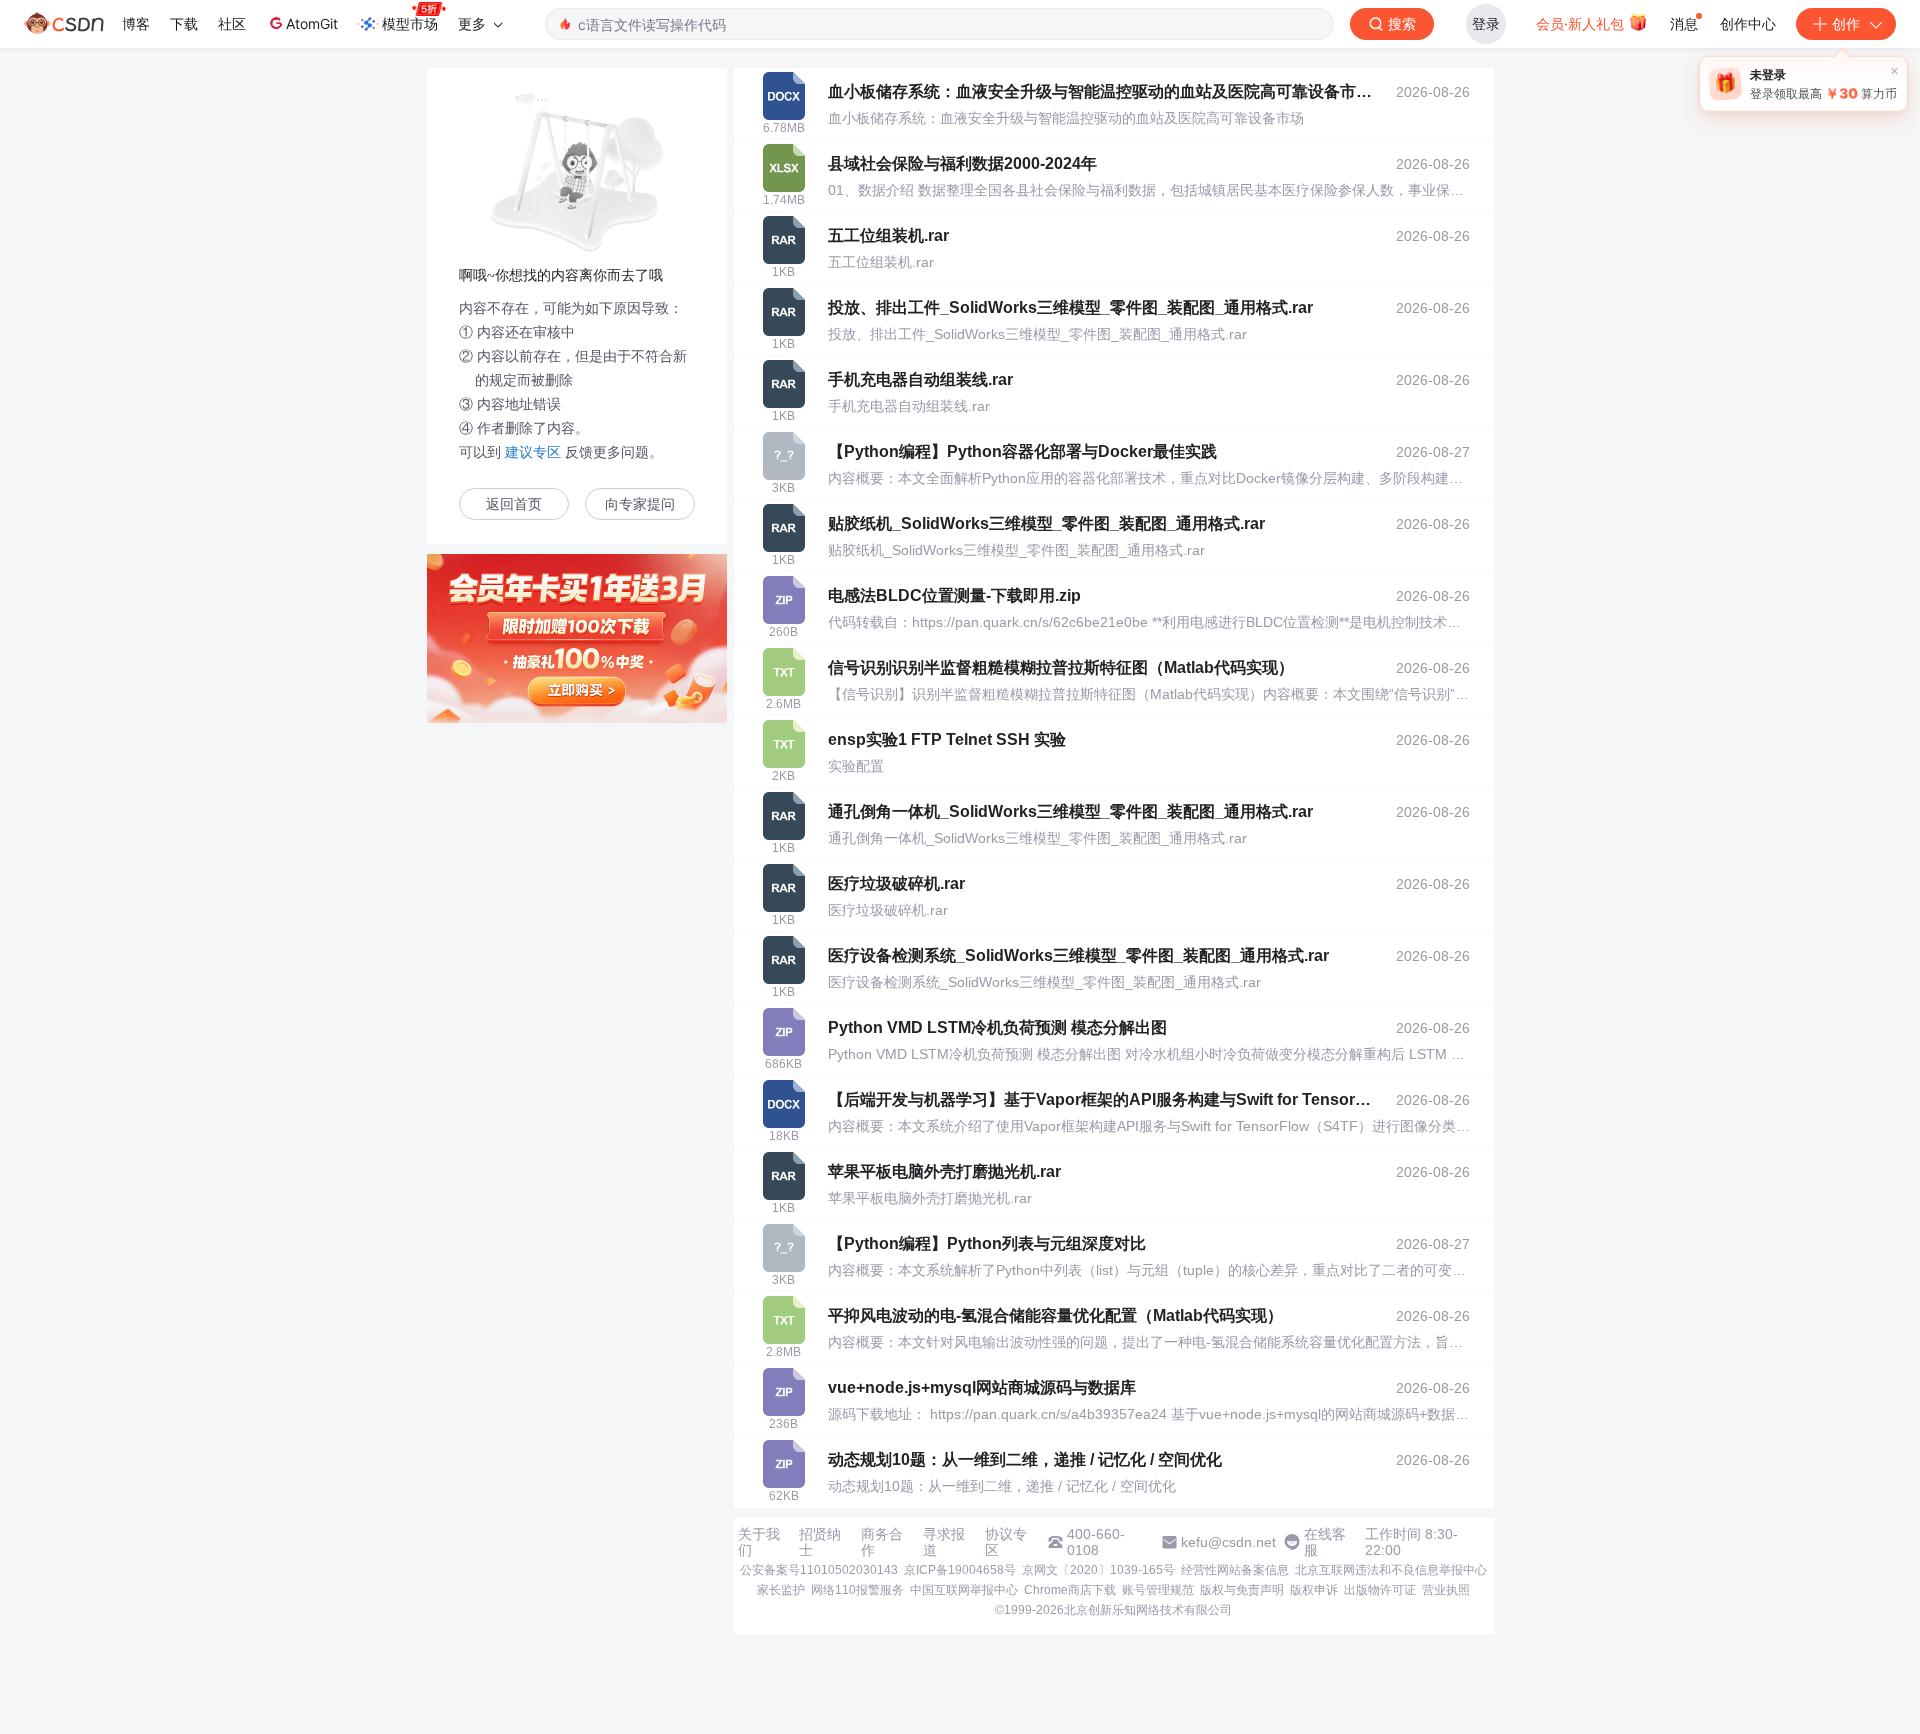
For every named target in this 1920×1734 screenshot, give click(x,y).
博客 (136, 23)
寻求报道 (944, 1542)
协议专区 (1006, 1542)
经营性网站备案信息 (1235, 1570)
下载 (184, 23)
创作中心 (1748, 23)
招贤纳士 (820, 1542)
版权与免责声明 (1242, 1590)
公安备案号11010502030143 (819, 1570)
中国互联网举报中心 (964, 1590)
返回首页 (514, 504)
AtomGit (312, 23)
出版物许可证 (1380, 1590)
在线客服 (1325, 1542)
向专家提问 (640, 504)
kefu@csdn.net (1228, 1542)
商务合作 (882, 1542)
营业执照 (1446, 1590)
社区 (232, 23)
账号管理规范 (1158, 1590)
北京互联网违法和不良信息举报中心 (1391, 1570)
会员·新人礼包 (1582, 23)
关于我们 (759, 1542)
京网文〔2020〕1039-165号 (1098, 1570)
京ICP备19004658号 (960, 1570)
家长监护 (781, 1590)
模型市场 (410, 23)
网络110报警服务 (857, 1590)
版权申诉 (1314, 1590)
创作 (1846, 23)
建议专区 (533, 452)
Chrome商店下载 (1070, 1590)
